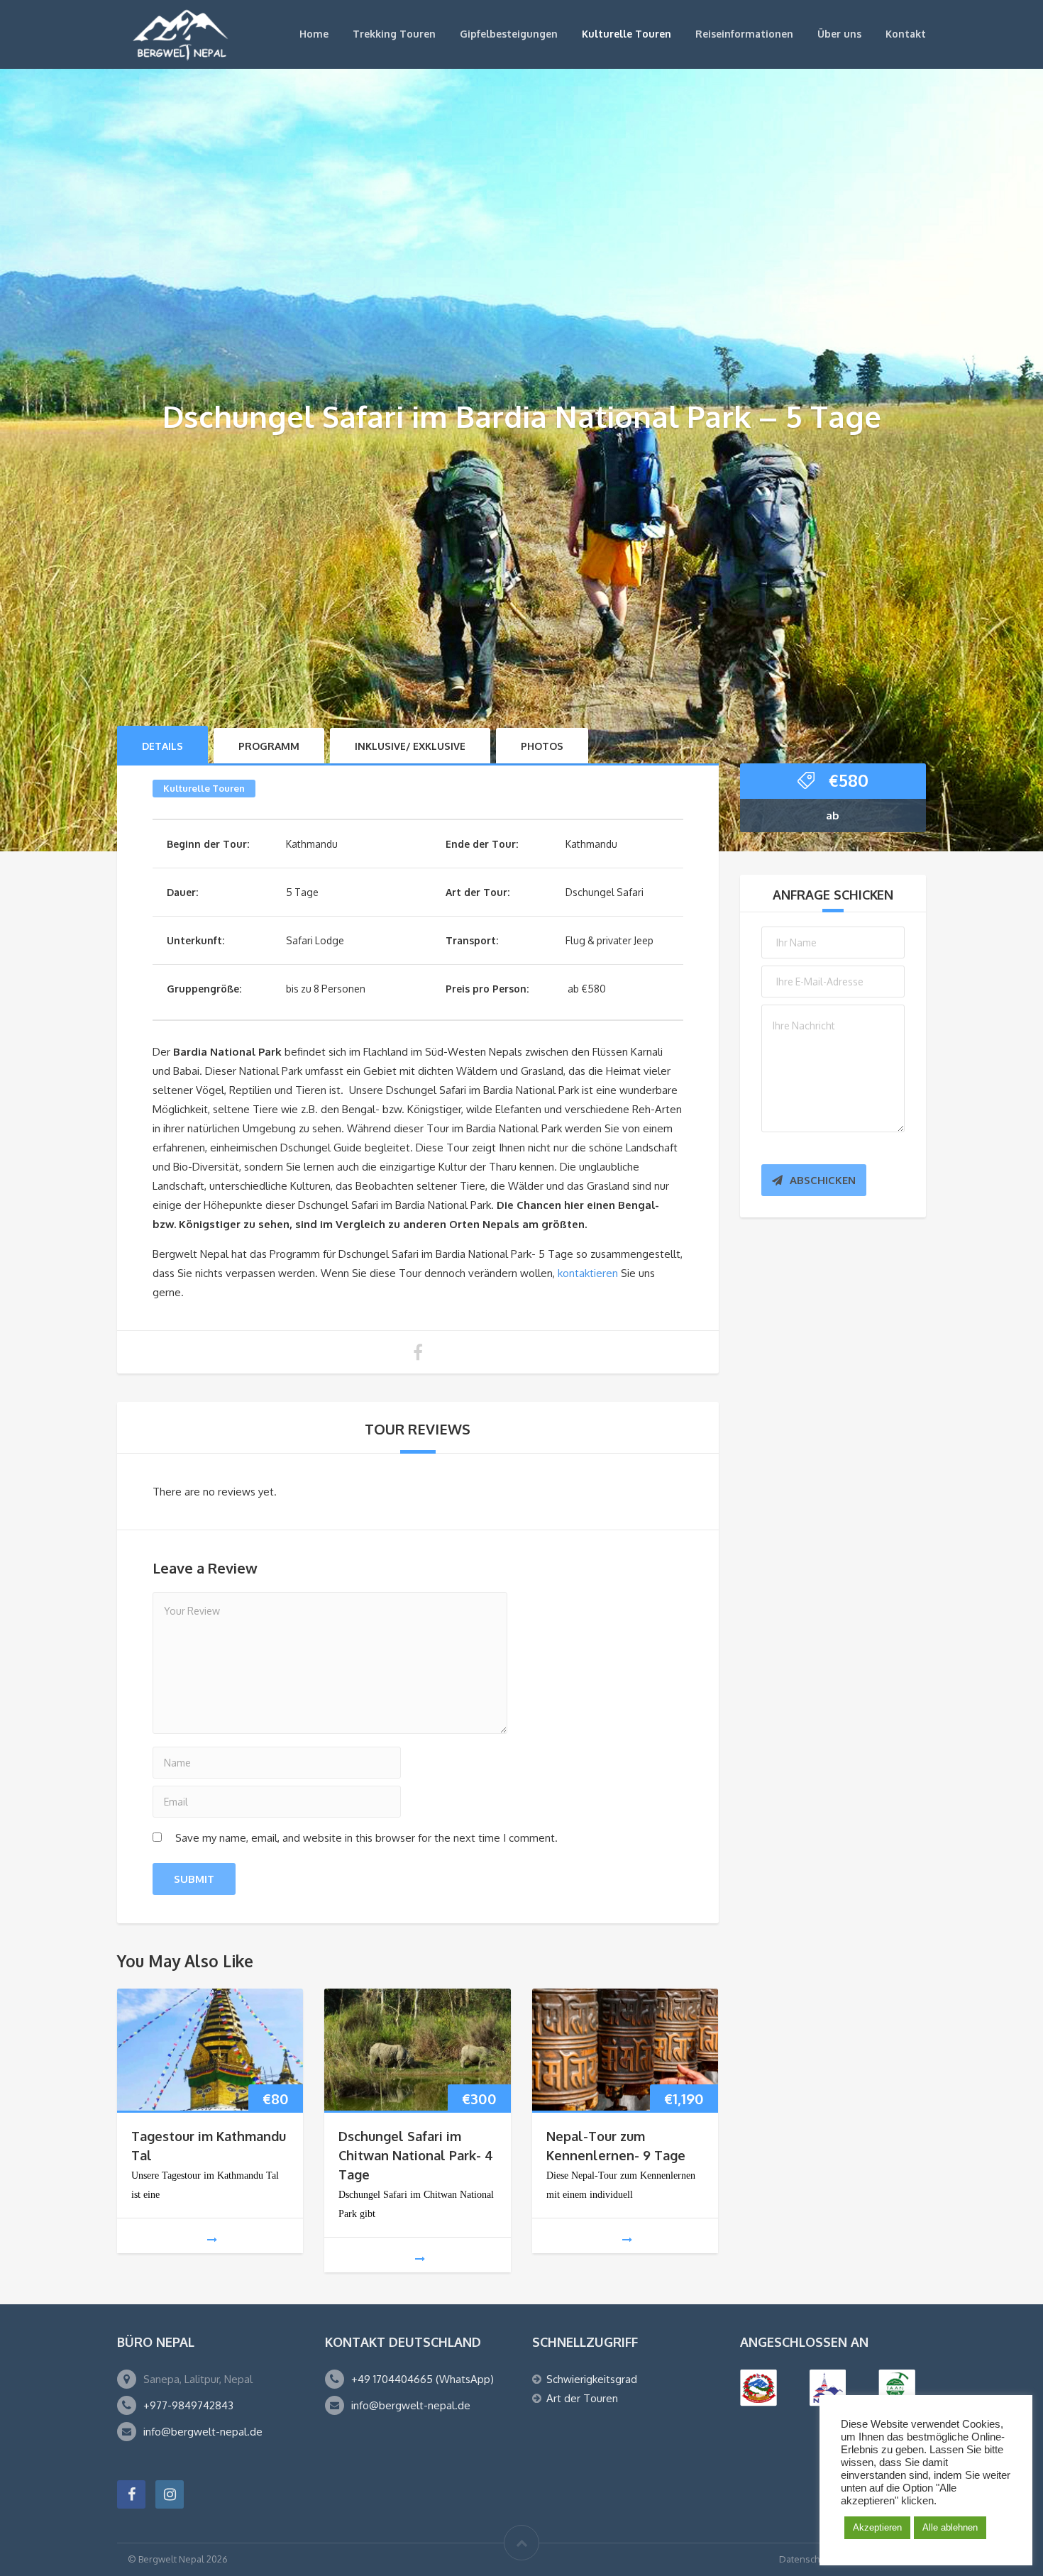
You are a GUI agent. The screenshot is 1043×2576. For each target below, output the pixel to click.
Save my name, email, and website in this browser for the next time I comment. (366, 1838)
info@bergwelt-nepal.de (203, 2432)
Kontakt (906, 34)
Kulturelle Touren (627, 34)
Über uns (839, 34)
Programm (269, 746)
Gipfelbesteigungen (509, 34)
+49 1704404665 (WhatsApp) (423, 2379)
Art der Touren (582, 2398)
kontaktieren (588, 1273)
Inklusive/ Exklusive (410, 746)
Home (314, 34)
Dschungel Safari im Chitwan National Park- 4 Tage (416, 2155)
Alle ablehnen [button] (950, 2527)
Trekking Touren (394, 34)
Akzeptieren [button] (877, 2527)
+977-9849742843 (188, 2405)
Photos (542, 746)
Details (162, 746)
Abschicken (823, 1180)
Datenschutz (806, 2559)
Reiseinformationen (744, 34)
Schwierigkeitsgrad (592, 2379)
